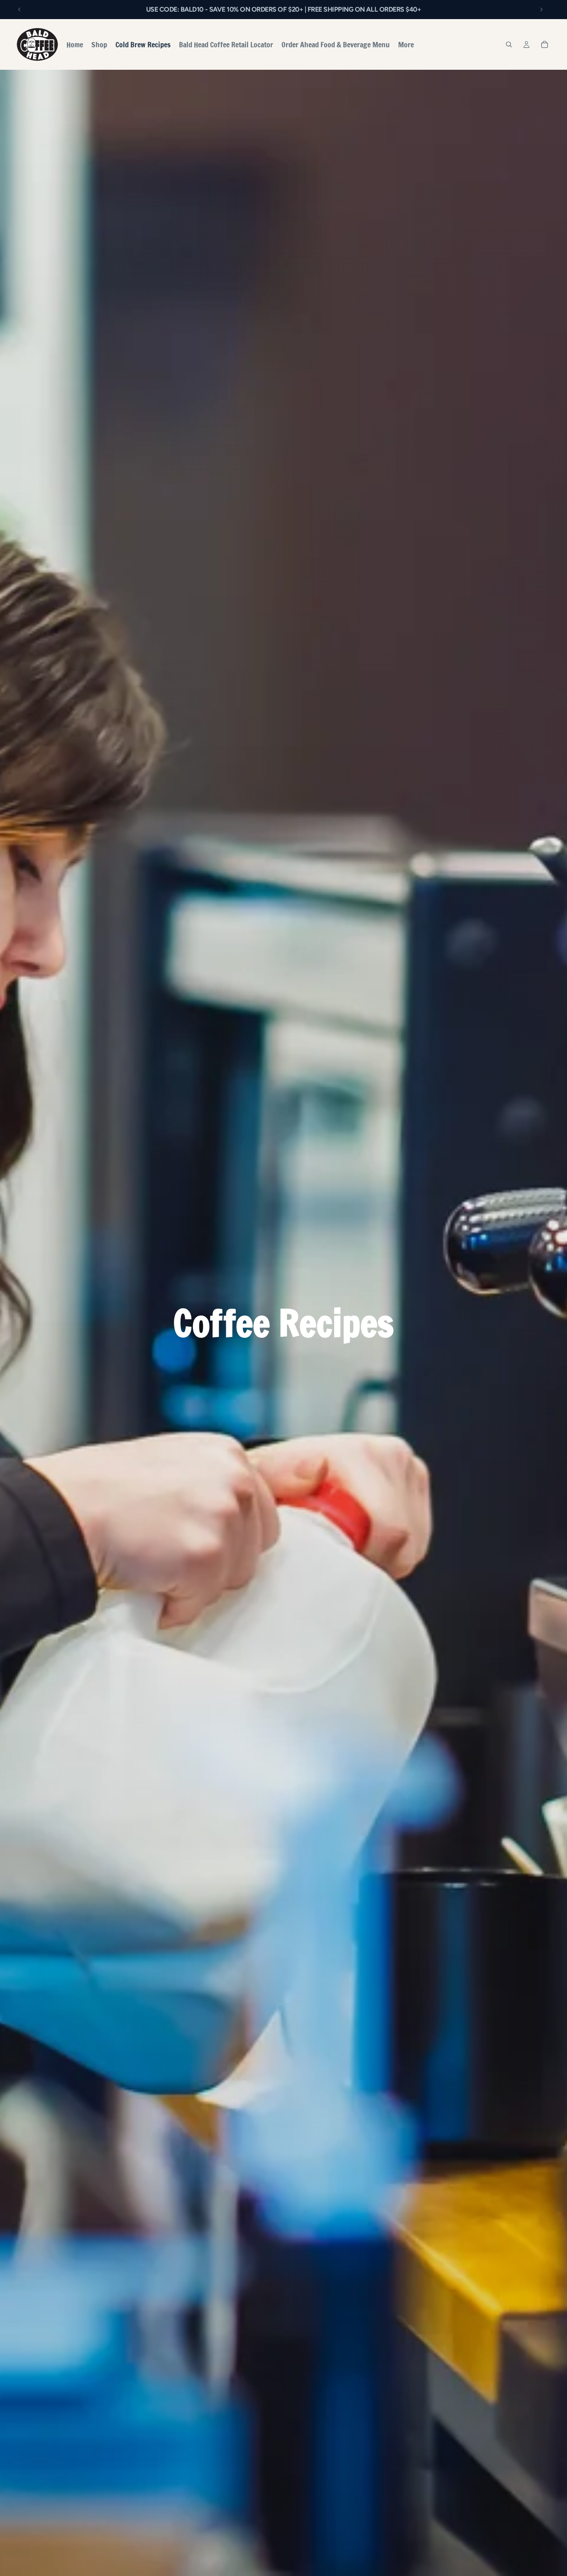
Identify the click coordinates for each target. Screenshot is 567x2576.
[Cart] (545, 44)
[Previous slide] (20, 10)
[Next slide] (541, 10)
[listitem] (406, 44)
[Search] (509, 44)
